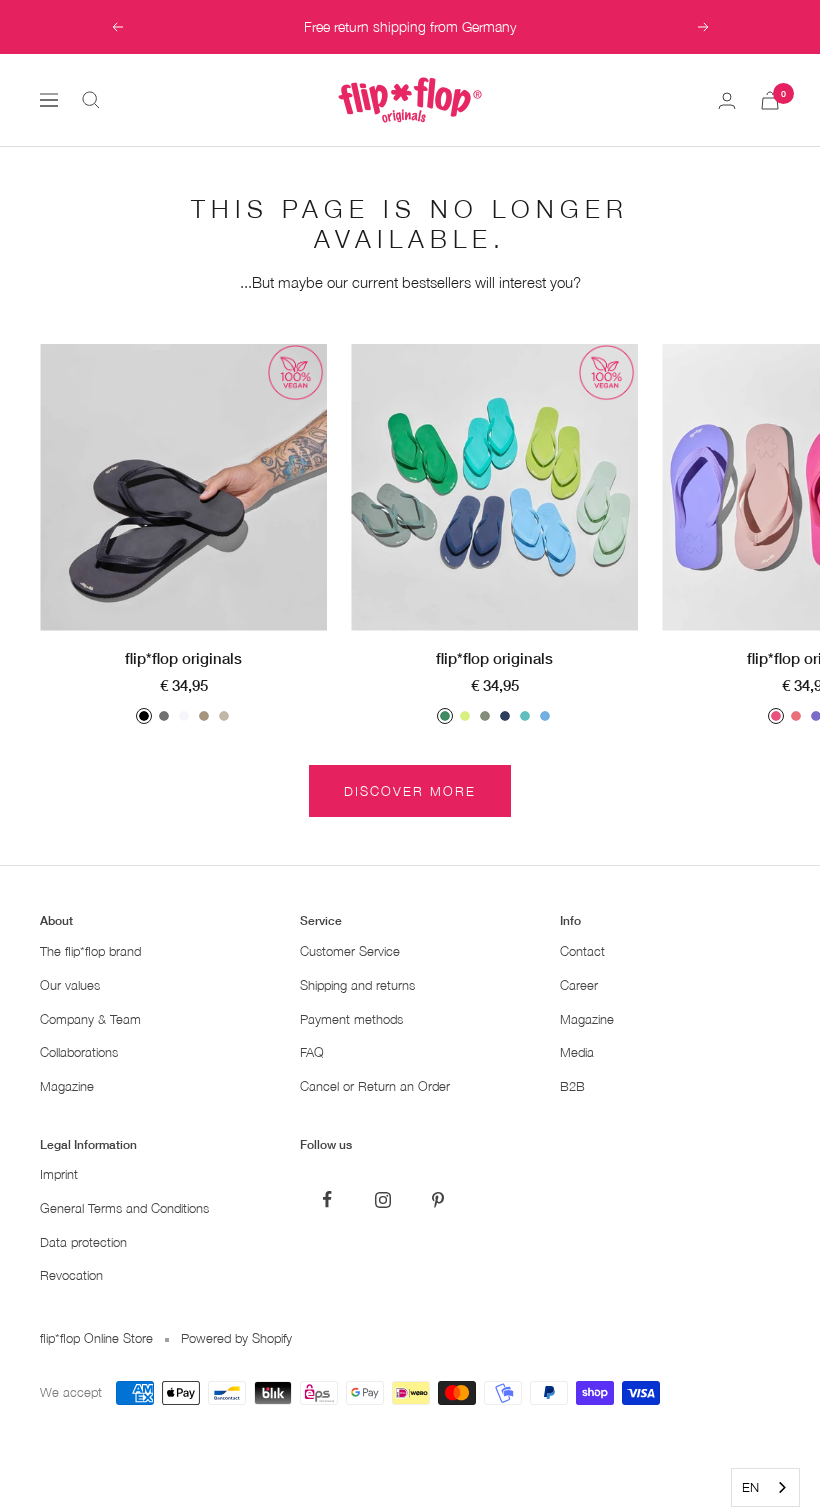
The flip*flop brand (90, 951)
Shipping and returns (357, 985)
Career (579, 985)
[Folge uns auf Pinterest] (437, 1199)
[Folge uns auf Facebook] (327, 1199)
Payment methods (351, 1019)
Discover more (410, 791)
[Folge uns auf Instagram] (382, 1199)
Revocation (71, 1275)
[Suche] (91, 100)
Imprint (59, 1174)
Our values (70, 985)
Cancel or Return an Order (375, 1086)
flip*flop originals (183, 658)
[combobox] (765, 1487)
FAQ (312, 1052)
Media (577, 1052)
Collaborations (79, 1052)
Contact (582, 951)
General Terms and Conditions (124, 1208)
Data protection (83, 1242)
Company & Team (90, 1019)
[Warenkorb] (770, 100)
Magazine (67, 1086)
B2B (572, 1086)
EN (750, 1487)
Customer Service (350, 951)
